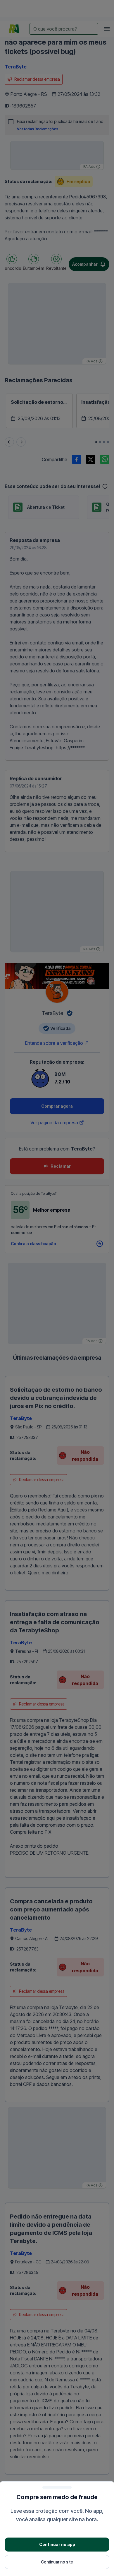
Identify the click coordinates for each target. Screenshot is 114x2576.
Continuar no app (57, 2544)
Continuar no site (57, 2562)
